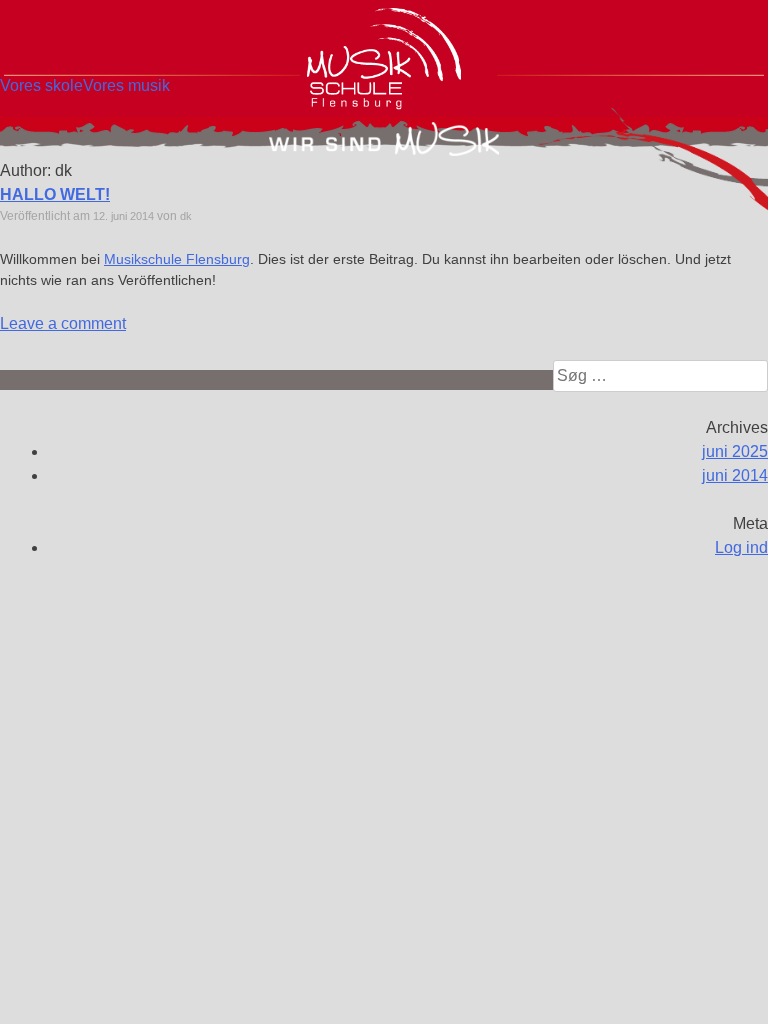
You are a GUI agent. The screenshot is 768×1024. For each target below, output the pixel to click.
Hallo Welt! (55, 194)
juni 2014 (735, 475)
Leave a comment (63, 323)
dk (186, 216)
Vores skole (41, 85)
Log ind (741, 547)
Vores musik (126, 85)
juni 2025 (735, 451)
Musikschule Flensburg (177, 259)
